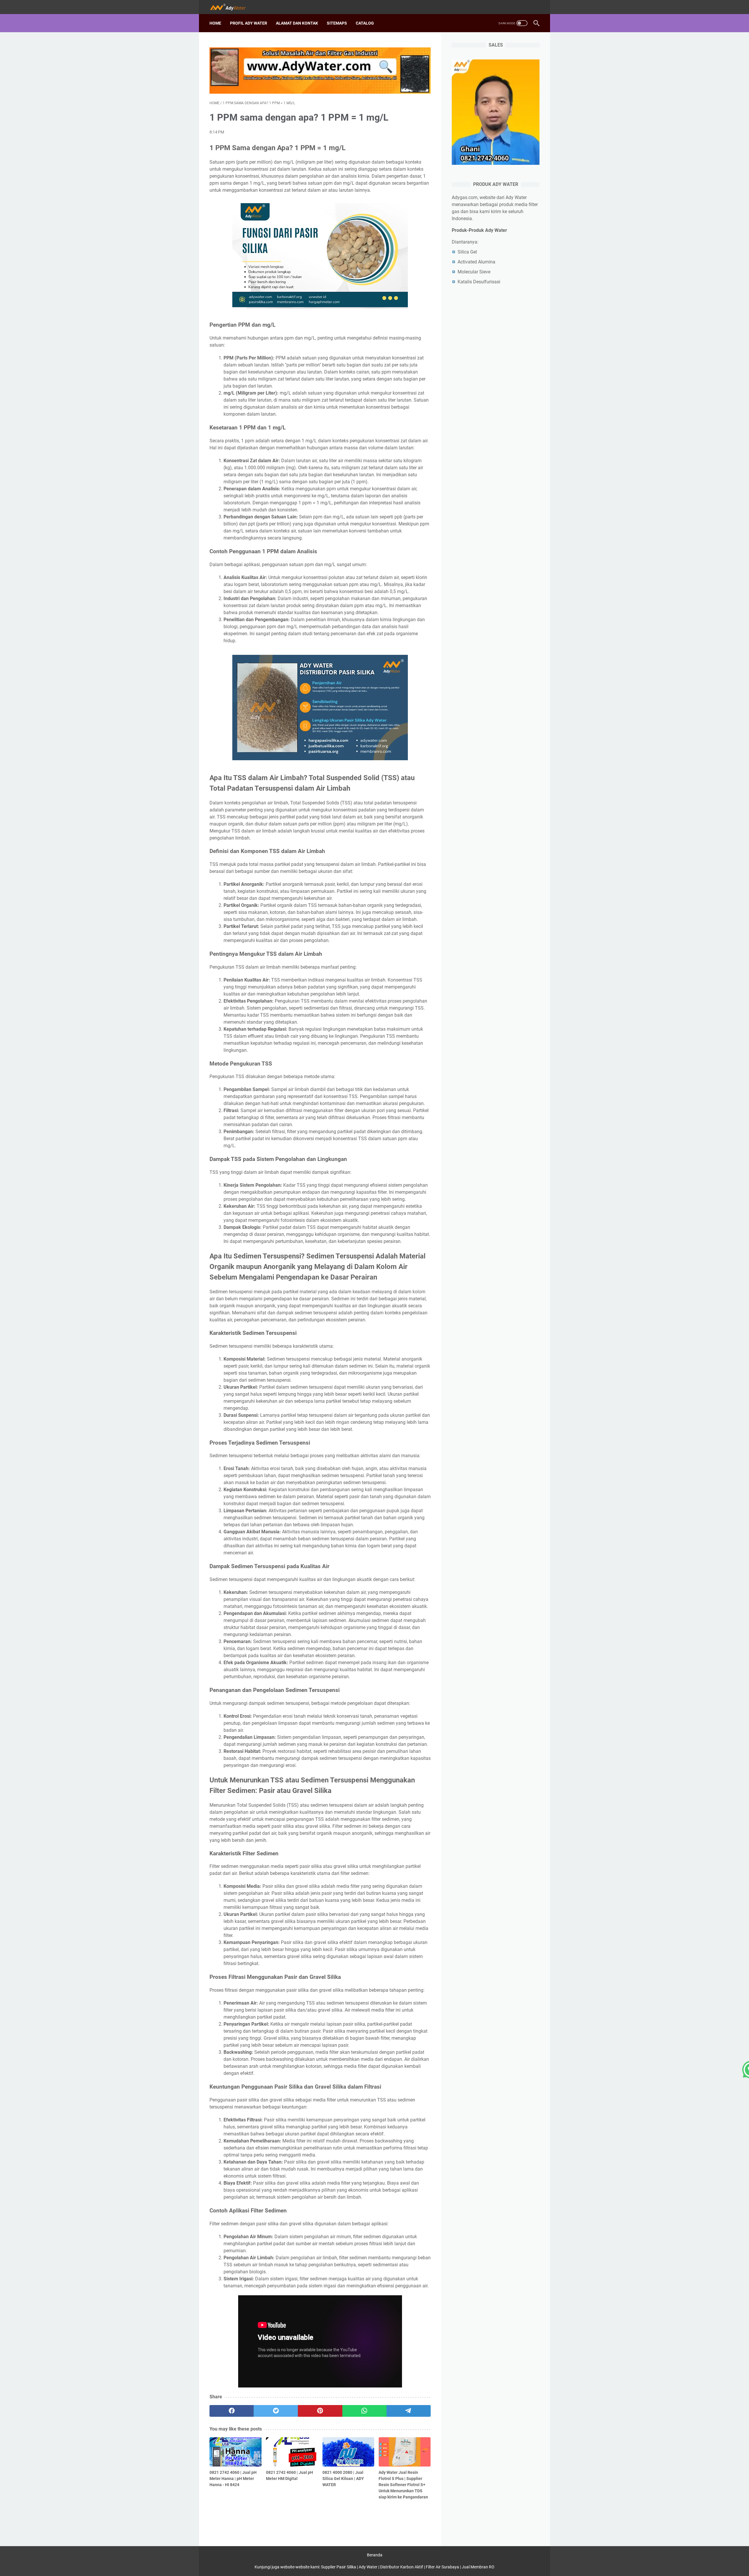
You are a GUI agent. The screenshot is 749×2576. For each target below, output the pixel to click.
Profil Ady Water (249, 23)
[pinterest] (320, 2411)
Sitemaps (337, 23)
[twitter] (276, 2411)
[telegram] (409, 2411)
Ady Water (368, 2567)
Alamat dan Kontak (297, 23)
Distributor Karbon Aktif (402, 2567)
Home (215, 23)
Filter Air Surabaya (442, 2567)
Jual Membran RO (478, 2567)
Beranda (375, 2555)
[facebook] (232, 2411)
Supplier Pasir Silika (339, 2567)
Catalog (365, 23)
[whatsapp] (364, 2411)
